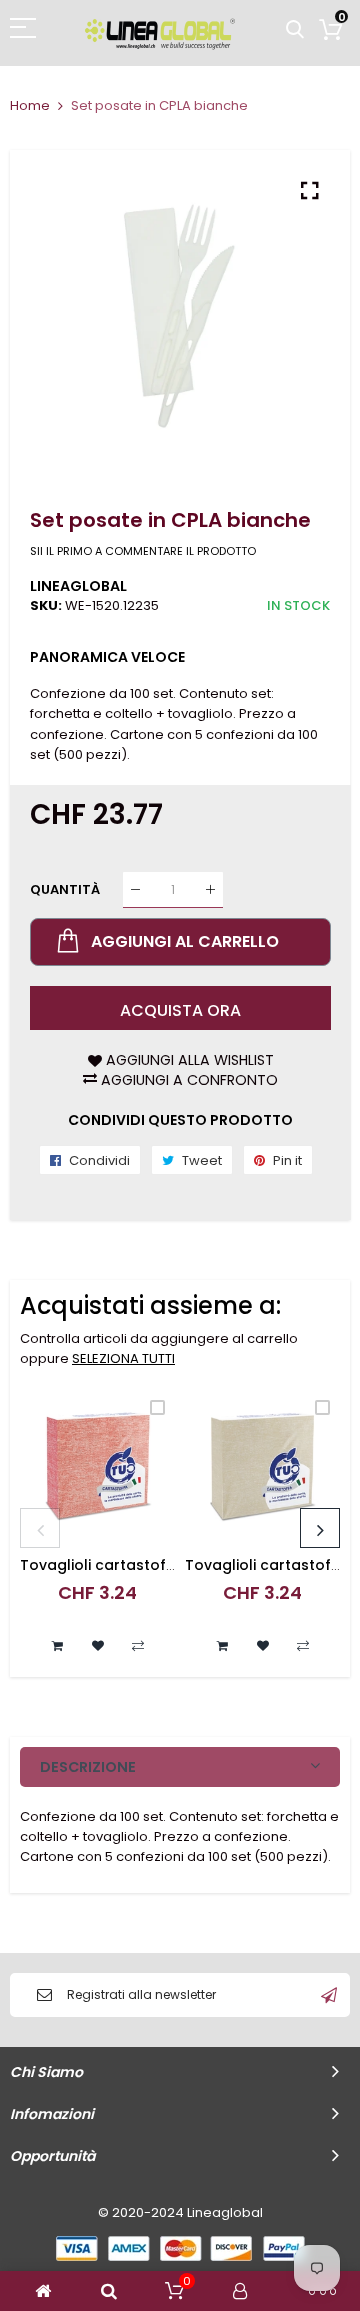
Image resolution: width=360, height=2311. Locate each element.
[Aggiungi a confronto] (138, 1646)
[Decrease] (135, 889)
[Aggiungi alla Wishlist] (98, 1646)
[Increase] (210, 889)
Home (30, 105)
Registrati (329, 1995)
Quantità (65, 889)
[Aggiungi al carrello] (58, 1646)
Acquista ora (180, 1010)
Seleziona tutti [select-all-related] (123, 1358)
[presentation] (40, 1528)
